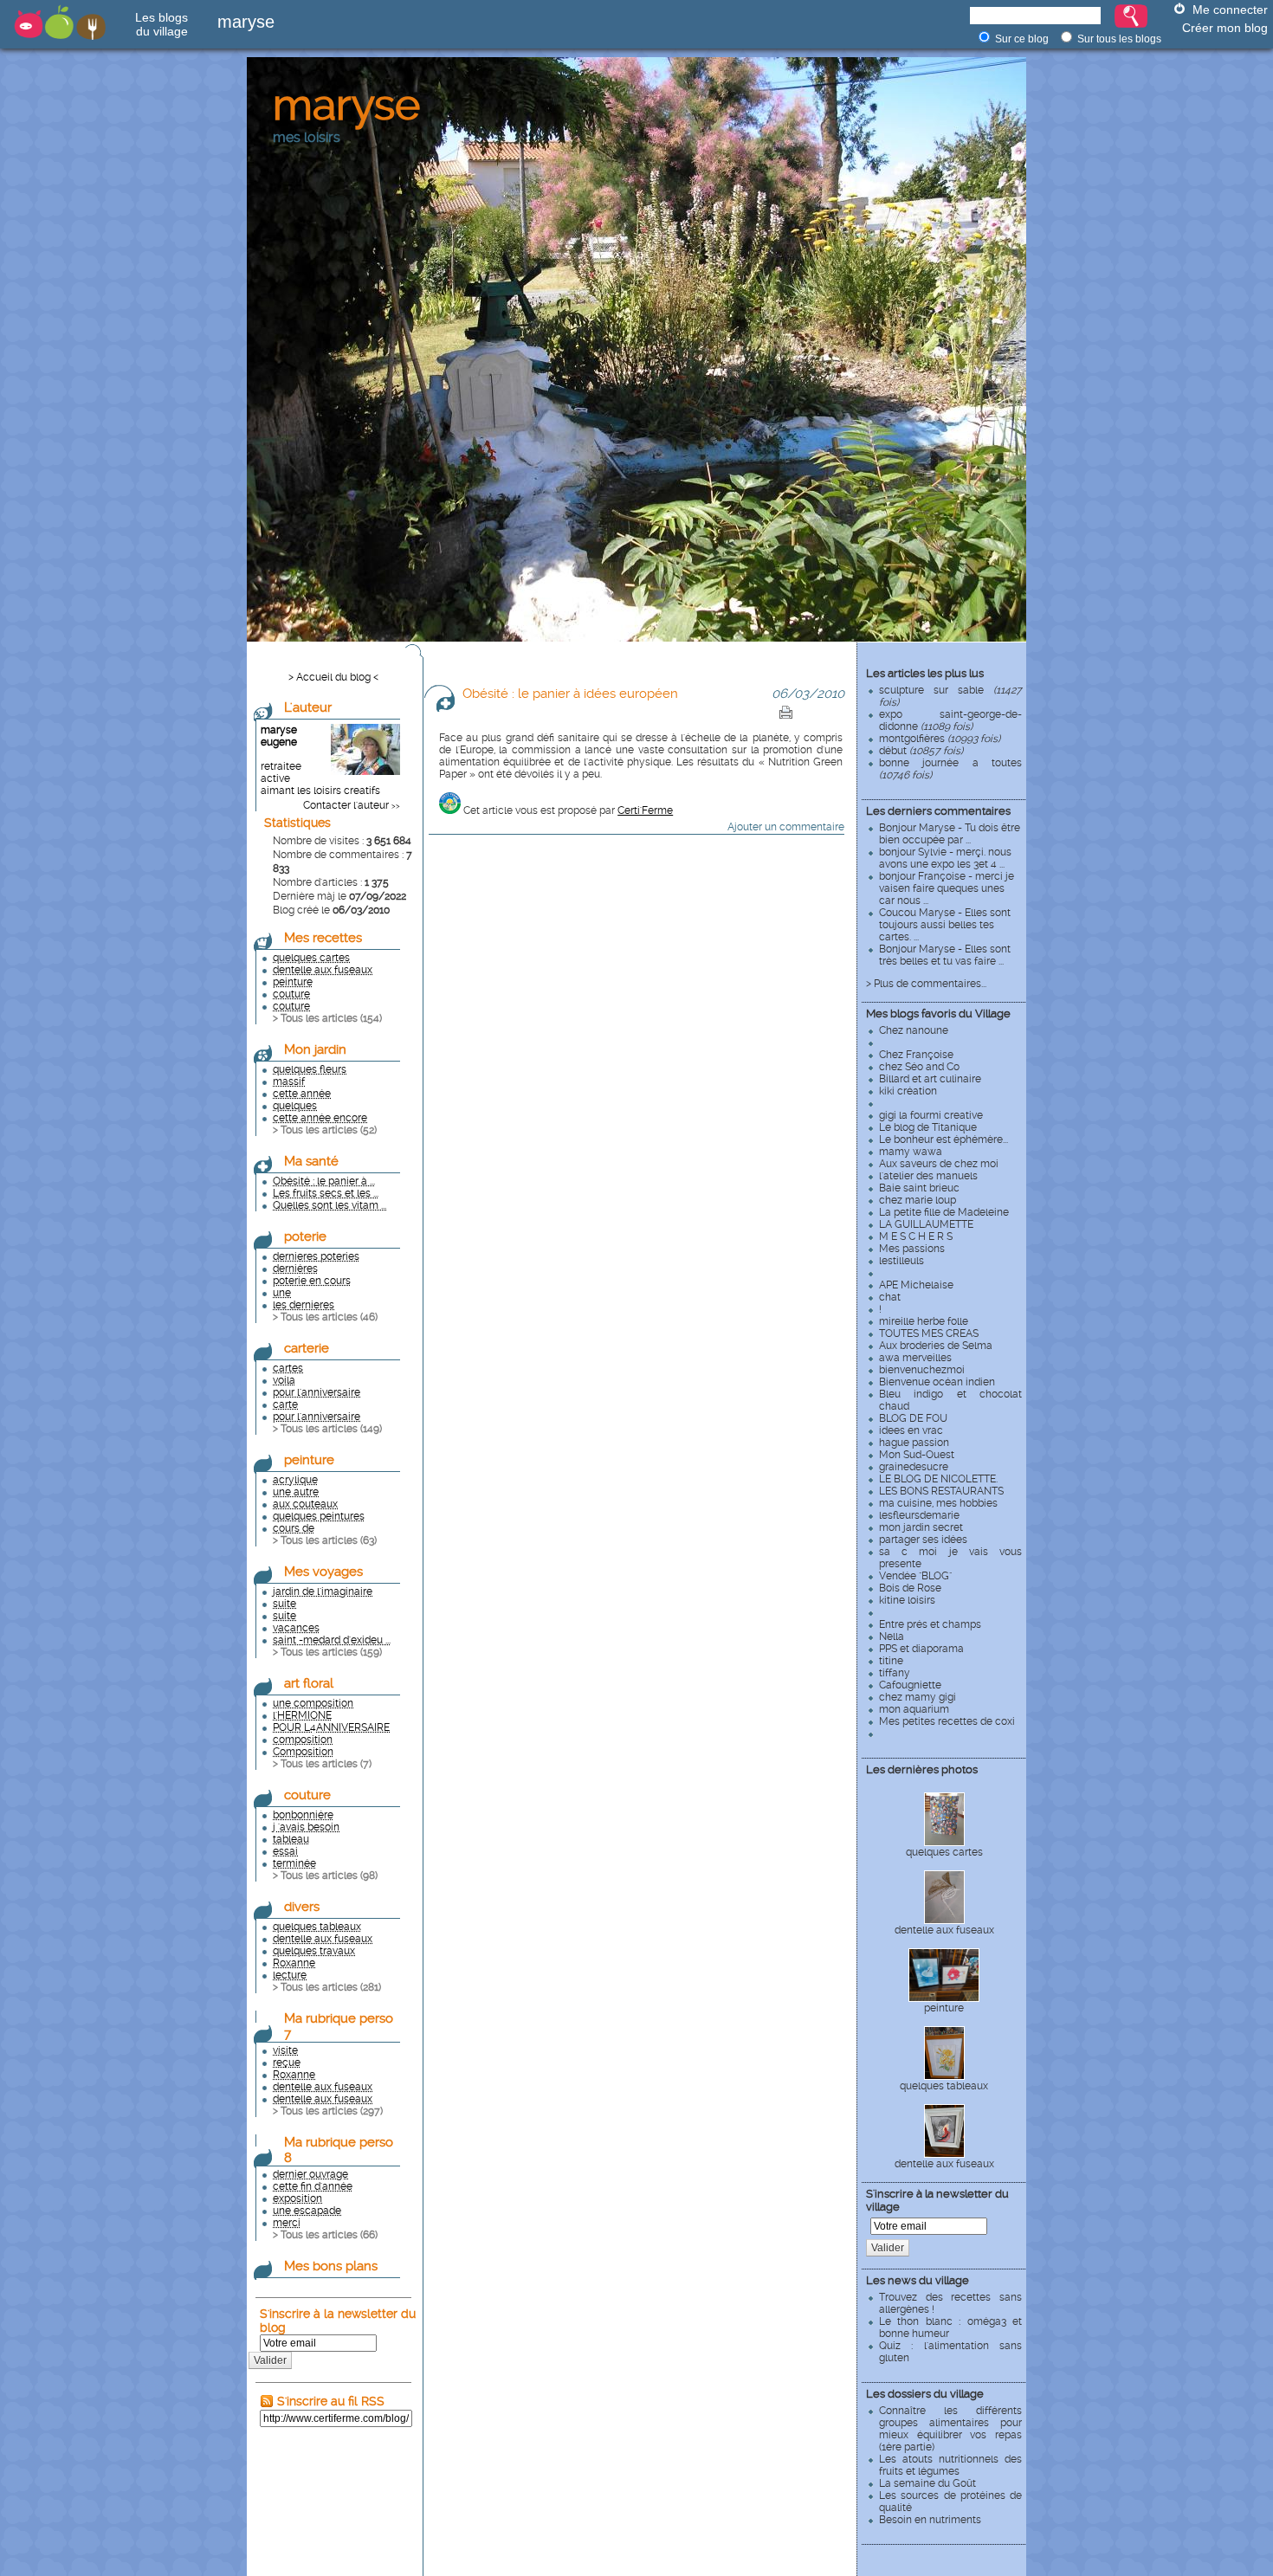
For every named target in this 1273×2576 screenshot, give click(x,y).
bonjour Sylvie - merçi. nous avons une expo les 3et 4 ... (945, 858)
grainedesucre (914, 1467)
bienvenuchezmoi (922, 1370)
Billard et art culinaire (930, 1079)
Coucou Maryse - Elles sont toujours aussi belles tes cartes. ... (945, 925)
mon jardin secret (921, 1527)
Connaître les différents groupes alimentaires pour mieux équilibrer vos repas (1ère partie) (950, 2429)
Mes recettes (323, 938)
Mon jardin (315, 1049)
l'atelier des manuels (928, 1176)
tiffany (895, 1673)
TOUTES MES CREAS (929, 1333)
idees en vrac (911, 1430)
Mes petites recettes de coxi (947, 1721)
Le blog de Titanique (928, 1127)
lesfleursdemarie (919, 1515)
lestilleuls (901, 1261)
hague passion (914, 1443)
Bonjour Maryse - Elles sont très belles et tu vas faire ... (945, 955)
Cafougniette (910, 1685)
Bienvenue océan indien (937, 1382)
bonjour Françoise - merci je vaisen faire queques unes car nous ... (947, 888)
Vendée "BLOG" (915, 1576)
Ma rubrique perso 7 (339, 2026)
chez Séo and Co (919, 1067)
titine (891, 1661)
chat (890, 1297)
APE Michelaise (916, 1285)
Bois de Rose (910, 1588)
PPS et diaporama (921, 1649)
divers (302, 1907)
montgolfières (940, 739)
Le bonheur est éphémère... (943, 1140)
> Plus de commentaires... (926, 984)
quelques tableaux (944, 2086)
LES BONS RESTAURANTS (941, 1491)
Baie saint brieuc (919, 1188)
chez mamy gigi (918, 1697)
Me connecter (1230, 10)
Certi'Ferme (645, 810)
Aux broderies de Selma (936, 1346)
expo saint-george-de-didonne (950, 720)
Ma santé (311, 1161)
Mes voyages (323, 1572)
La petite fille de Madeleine (944, 1212)
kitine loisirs (907, 1600)
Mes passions (912, 1249)
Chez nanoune (914, 1030)
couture (307, 1795)
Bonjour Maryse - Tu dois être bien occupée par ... (950, 834)
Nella (892, 1637)
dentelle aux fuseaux (944, 1930)
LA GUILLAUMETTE (926, 1224)
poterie (305, 1236)
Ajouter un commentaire (786, 827)
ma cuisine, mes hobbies (938, 1503)
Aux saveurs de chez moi (939, 1164)
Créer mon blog (1225, 28)
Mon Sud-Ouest (917, 1455)
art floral (309, 1683)
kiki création (908, 1091)
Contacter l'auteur (346, 805)
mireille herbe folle (924, 1321)
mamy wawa (911, 1152)
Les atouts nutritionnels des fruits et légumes (950, 2465)
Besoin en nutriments (930, 2520)
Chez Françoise (916, 1055)
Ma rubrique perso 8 (339, 2150)
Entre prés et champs (930, 1624)
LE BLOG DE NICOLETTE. (938, 1479)
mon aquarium (914, 1709)
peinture (944, 2008)
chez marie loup (918, 1200)
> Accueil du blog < (333, 677)
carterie (307, 1348)
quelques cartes (944, 1852)
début (921, 751)
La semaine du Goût (927, 2483)
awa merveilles (915, 1358)
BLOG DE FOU (913, 1418)
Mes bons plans (331, 2266)
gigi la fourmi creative (931, 1115)
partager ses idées (923, 1540)
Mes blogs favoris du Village (938, 1014)
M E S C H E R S (916, 1236)
